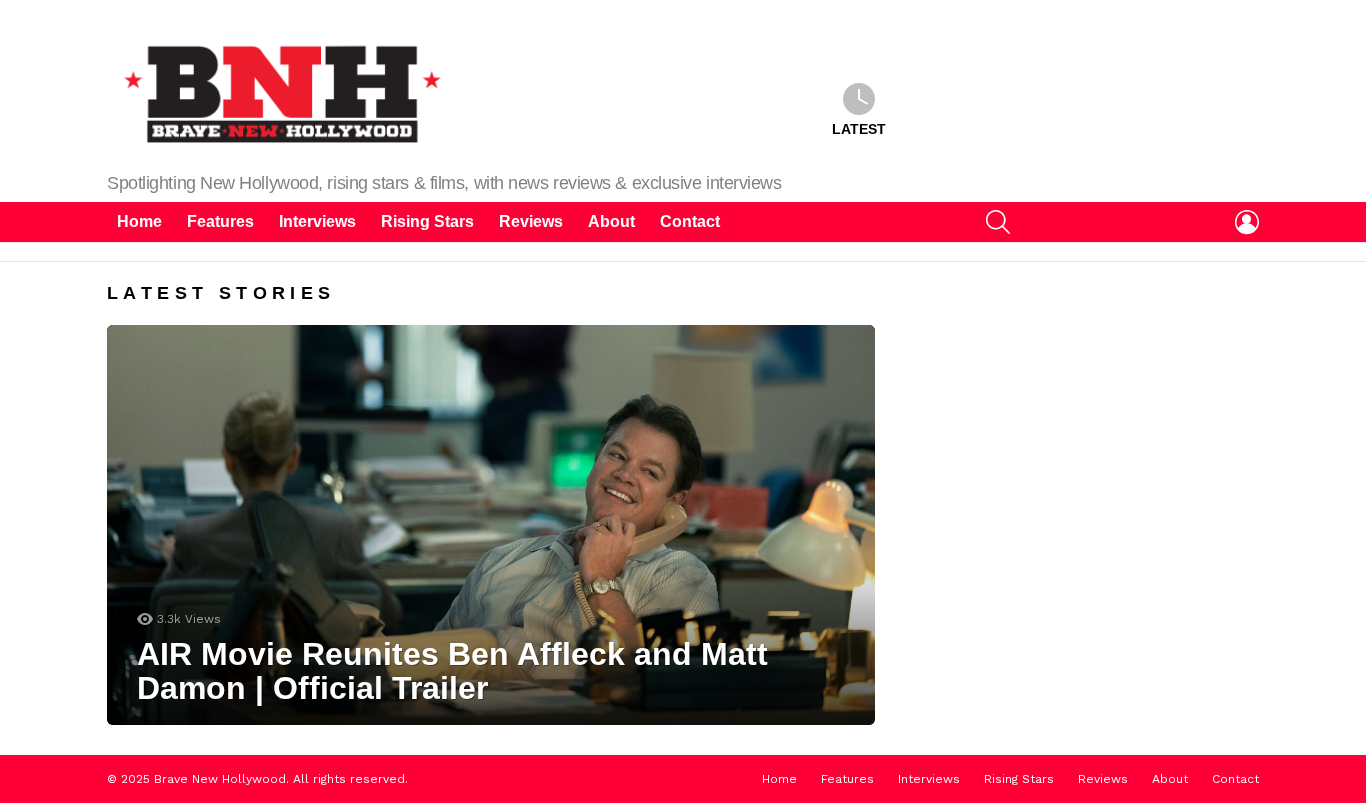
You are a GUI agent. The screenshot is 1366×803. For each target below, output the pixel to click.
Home (139, 221)
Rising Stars (427, 221)
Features (220, 221)
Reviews (531, 221)
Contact (690, 221)
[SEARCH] (998, 222)
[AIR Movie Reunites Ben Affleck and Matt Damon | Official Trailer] (491, 525)
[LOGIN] (1247, 222)
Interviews (317, 221)
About (611, 221)
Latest (859, 129)
